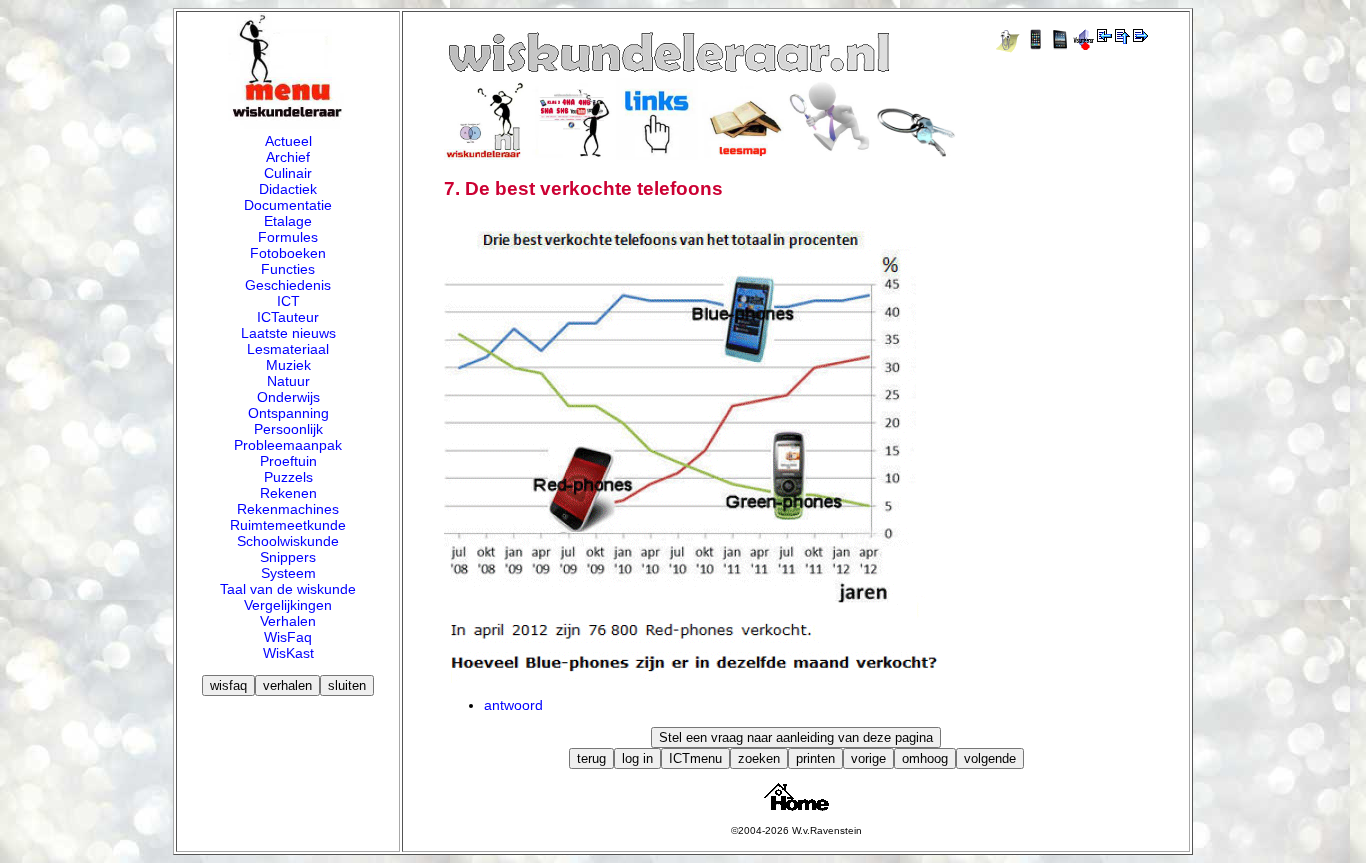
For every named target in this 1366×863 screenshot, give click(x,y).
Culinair (288, 173)
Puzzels (288, 477)
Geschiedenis (288, 285)
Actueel (288, 141)
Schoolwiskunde (288, 541)
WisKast (288, 653)
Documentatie (288, 205)
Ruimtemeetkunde (288, 525)
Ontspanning (288, 413)
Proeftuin (288, 461)
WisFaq (288, 637)
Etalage (288, 221)
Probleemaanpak (288, 445)
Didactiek (288, 189)
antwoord (513, 705)
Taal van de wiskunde (288, 589)
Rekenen (288, 493)
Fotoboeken (288, 253)
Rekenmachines (288, 509)
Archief (288, 157)
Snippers (288, 557)
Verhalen (288, 621)
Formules (288, 237)
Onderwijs (288, 397)
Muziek (288, 365)
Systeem (288, 573)
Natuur (288, 381)
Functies (288, 269)
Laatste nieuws (288, 333)
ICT (288, 301)
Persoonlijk (288, 429)
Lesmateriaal (288, 349)
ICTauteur (288, 317)
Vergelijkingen (288, 605)
